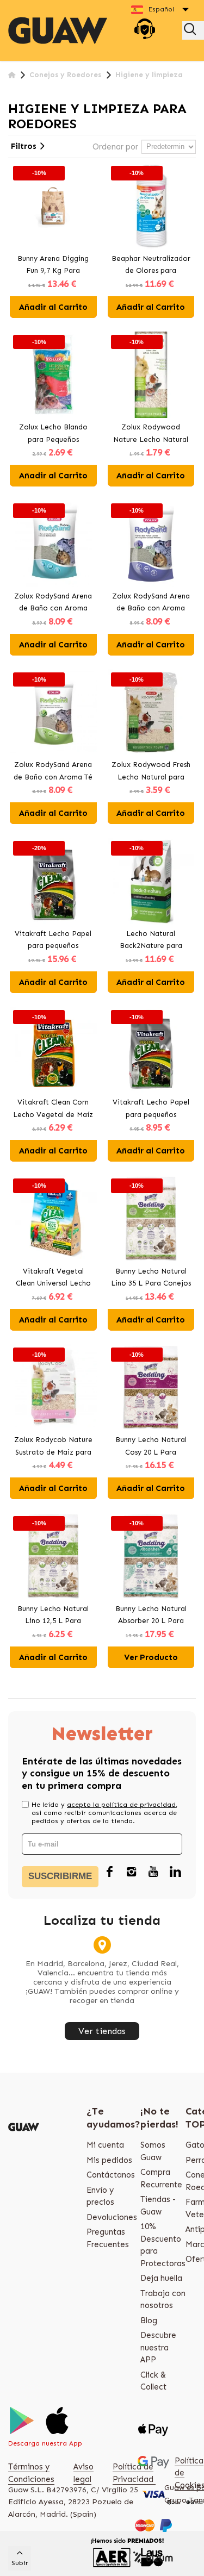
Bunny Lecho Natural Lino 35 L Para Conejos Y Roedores (151, 1278)
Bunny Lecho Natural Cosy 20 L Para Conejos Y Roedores (151, 1447)
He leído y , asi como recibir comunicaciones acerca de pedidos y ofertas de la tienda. (104, 1813)
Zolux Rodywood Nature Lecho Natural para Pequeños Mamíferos (151, 434)
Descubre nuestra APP (158, 2347)
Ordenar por (115, 147)
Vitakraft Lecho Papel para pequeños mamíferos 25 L (53, 941)
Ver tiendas (102, 2031)
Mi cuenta (105, 2145)
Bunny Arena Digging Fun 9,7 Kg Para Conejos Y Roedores (53, 266)
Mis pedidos (109, 2160)
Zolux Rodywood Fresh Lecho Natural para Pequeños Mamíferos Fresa (151, 772)
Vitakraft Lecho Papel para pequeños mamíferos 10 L (151, 1109)
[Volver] (12, 75)
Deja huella (161, 2278)
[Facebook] (110, 1873)
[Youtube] (153, 1873)
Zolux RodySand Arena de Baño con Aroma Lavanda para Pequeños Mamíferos (151, 603)
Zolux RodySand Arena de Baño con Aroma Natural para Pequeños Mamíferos (53, 603)
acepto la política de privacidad (121, 1805)
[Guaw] (58, 30)
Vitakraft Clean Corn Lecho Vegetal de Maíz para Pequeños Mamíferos (53, 1109)
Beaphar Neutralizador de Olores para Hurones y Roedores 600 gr (151, 266)
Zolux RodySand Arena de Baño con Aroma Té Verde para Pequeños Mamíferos (53, 772)
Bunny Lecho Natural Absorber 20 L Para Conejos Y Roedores (151, 1616)
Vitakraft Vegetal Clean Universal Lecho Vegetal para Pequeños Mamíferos (53, 1278)
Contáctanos (111, 2175)
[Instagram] (132, 1873)
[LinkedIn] (175, 1873)
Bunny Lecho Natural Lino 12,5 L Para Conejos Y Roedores (53, 1616)
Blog (149, 2321)
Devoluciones (112, 2217)
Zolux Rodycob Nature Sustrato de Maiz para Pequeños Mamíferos (53, 1447)
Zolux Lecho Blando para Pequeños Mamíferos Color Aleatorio (53, 434)
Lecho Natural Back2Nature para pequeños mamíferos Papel (151, 941)
